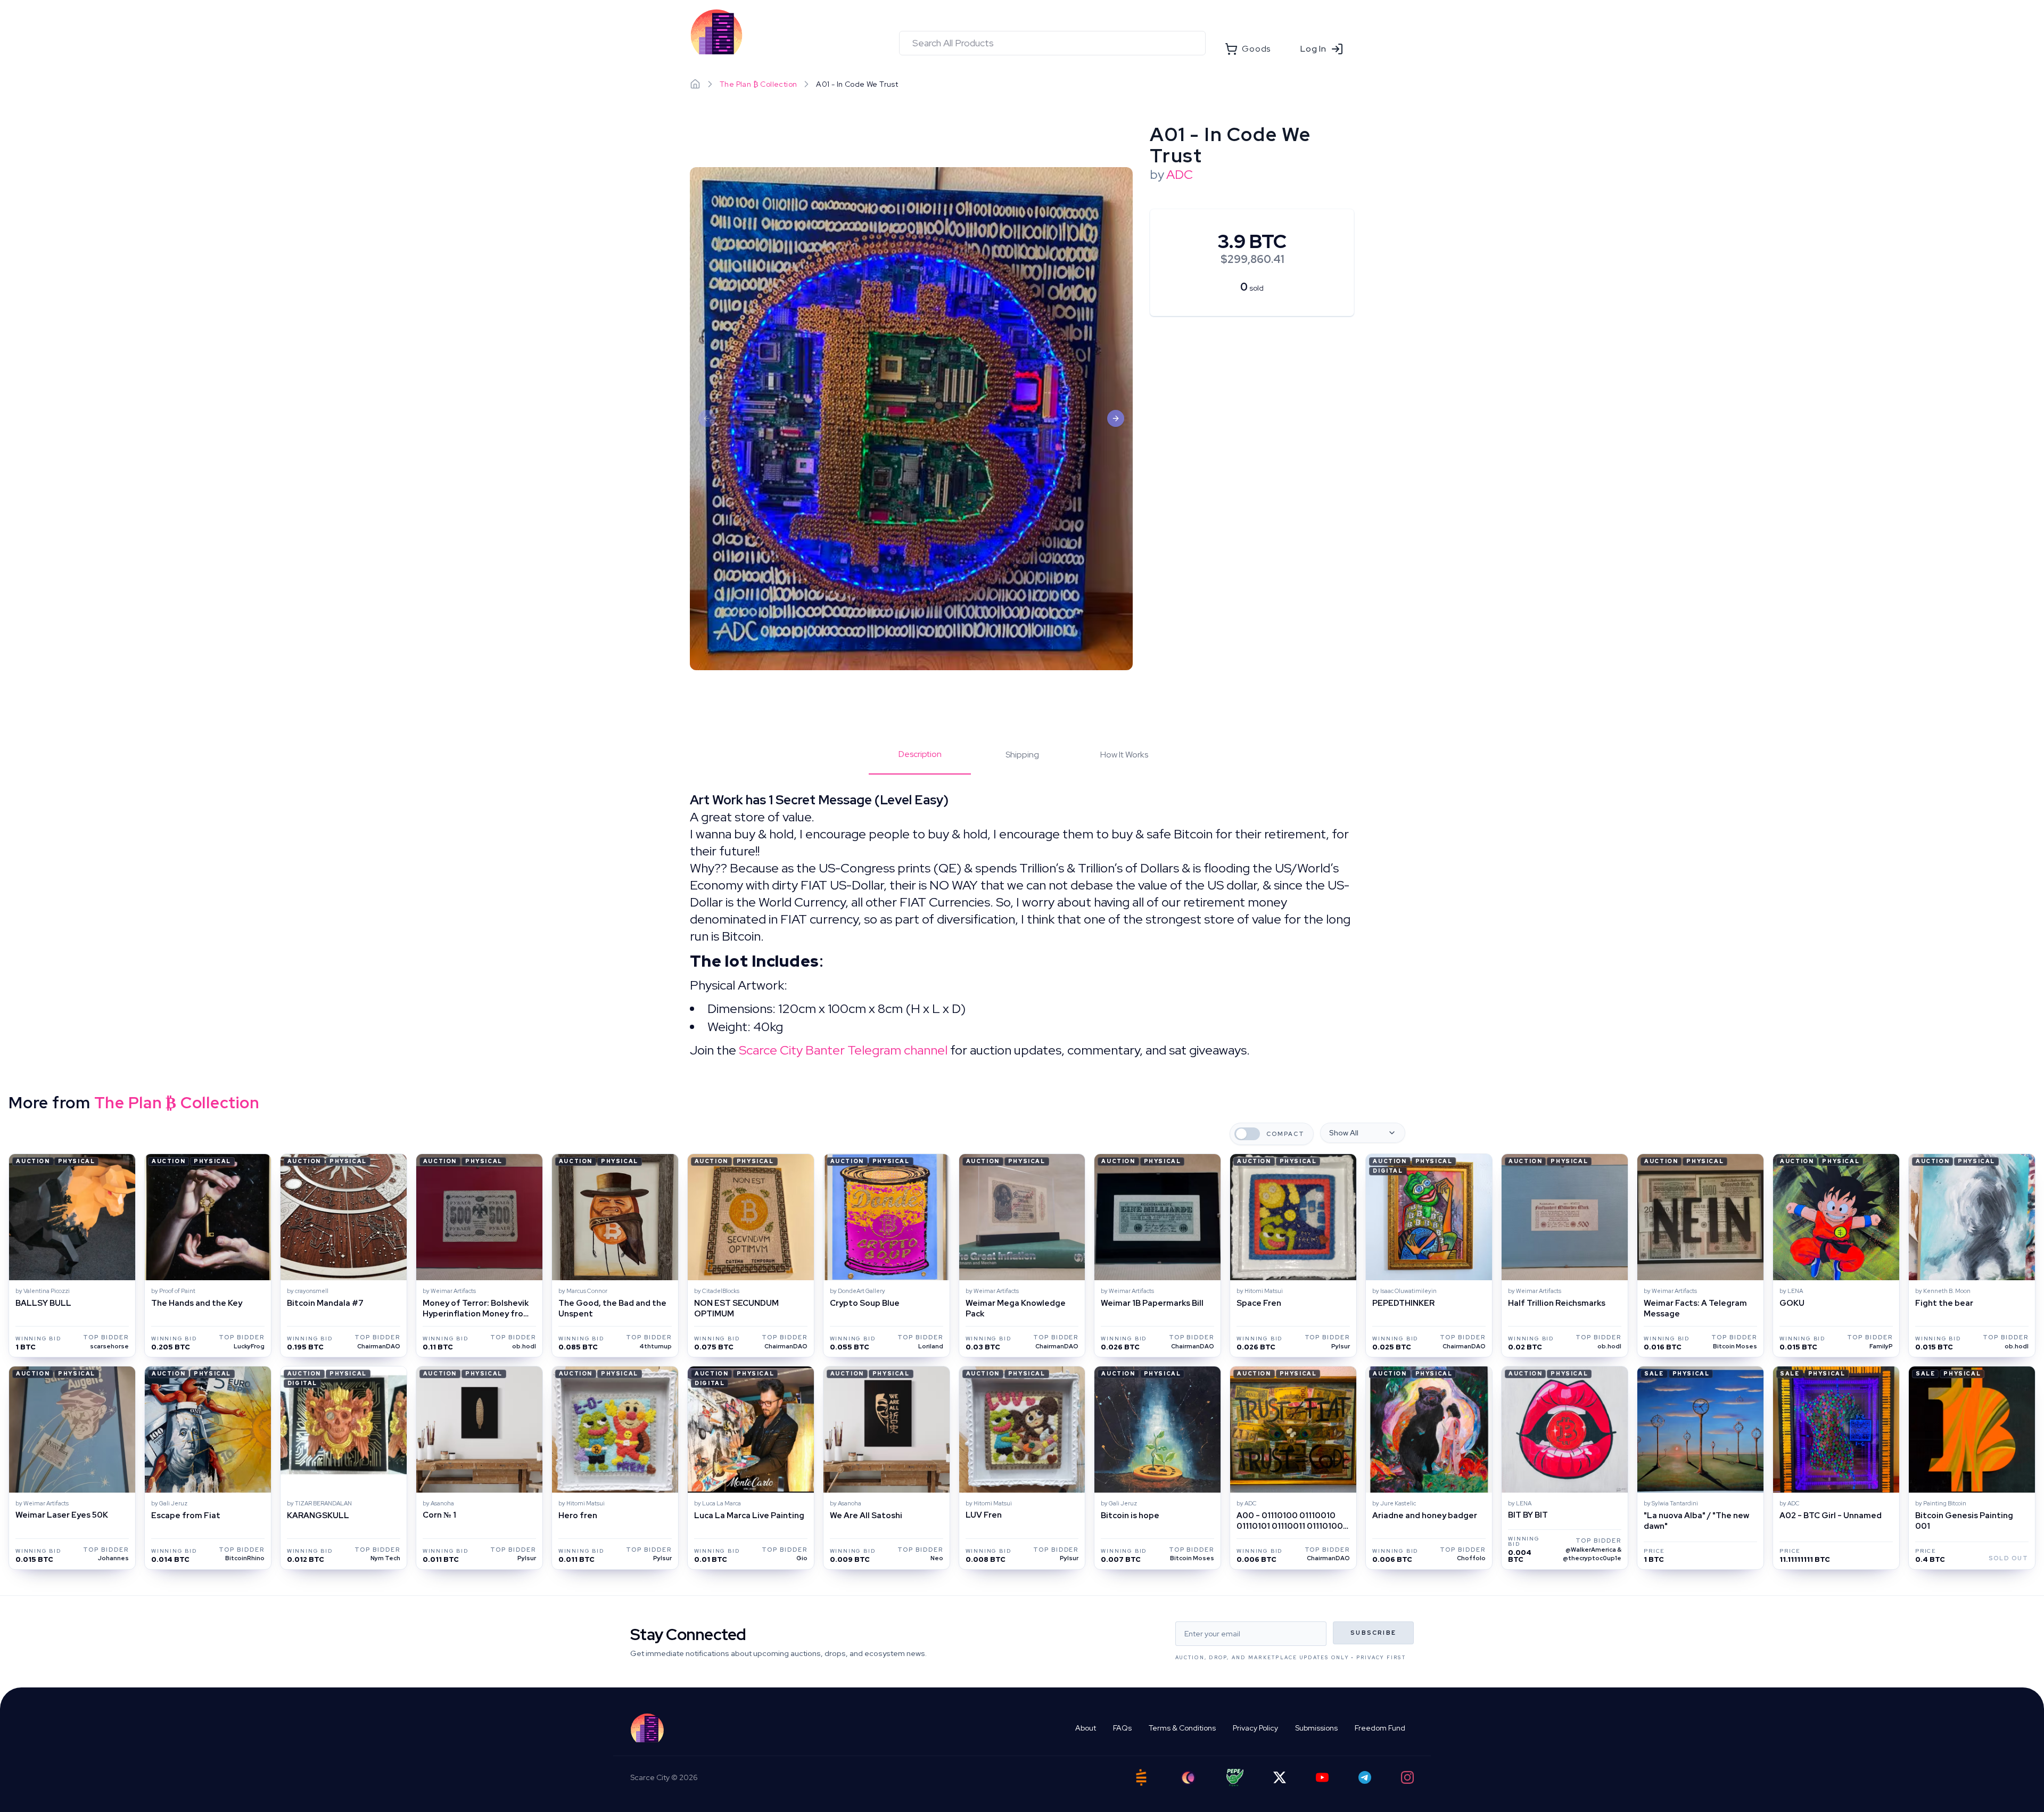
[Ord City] (1188, 1778)
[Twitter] (1280, 1777)
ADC (1180, 174)
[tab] (920, 761)
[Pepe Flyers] (1235, 1778)
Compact (1285, 1134)
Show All (1344, 1133)
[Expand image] (911, 419)
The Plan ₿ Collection (758, 84)
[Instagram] (1407, 1777)
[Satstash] (1141, 1777)
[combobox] (1052, 43)
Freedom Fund (1380, 1728)
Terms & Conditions (1182, 1728)
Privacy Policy (1255, 1728)
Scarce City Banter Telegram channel (843, 1050)
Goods (1256, 49)
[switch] (1247, 1134)
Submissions (1316, 1728)
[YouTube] (1322, 1777)
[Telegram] (1365, 1777)
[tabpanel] (1022, 925)
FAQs (1122, 1728)
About (1086, 1728)
